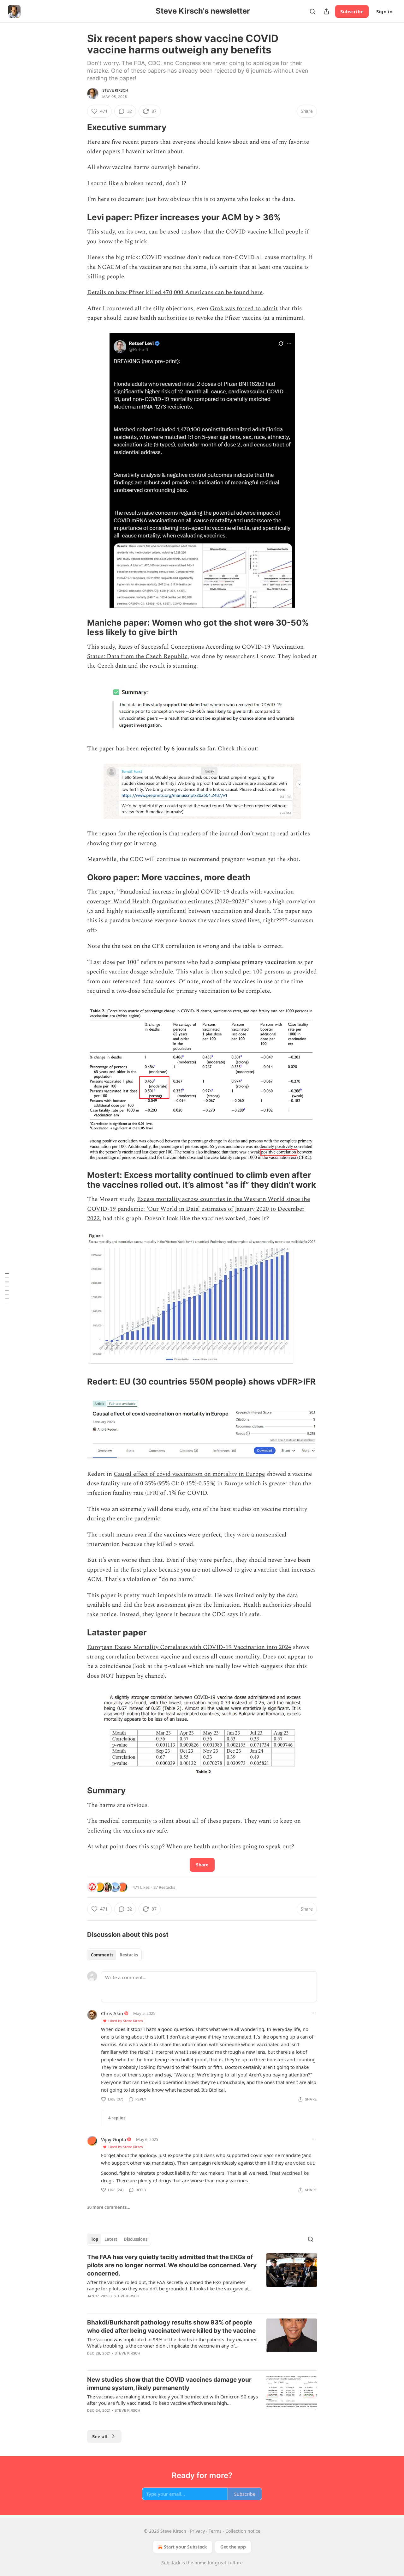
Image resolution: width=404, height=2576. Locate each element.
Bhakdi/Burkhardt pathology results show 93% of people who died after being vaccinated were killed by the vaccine (171, 2327)
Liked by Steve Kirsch (126, 2021)
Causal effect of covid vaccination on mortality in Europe (189, 1474)
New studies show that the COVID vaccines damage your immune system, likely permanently (169, 2384)
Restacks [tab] (129, 1955)
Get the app (233, 2547)
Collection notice (243, 2531)
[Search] (312, 11)
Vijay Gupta (113, 2139)
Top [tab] (95, 2239)
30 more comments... (109, 2207)
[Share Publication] (326, 11)
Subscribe (352, 11)
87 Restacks (164, 1887)
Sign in (384, 11)
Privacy (197, 2531)
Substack (171, 2563)
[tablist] (114, 1955)
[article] (202, 2281)
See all (100, 2436)
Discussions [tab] (136, 2239)
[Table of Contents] (7, 1288)
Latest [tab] (111, 2239)
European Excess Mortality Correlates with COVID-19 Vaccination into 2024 (189, 1647)
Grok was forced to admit (244, 309)
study (108, 232)
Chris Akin (112, 2013)
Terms (215, 2531)
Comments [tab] (102, 1955)
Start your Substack (185, 2547)
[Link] (78, 127)
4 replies (117, 2118)
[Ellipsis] (314, 2013)
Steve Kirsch (115, 90)
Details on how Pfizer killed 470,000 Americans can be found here (175, 292)
